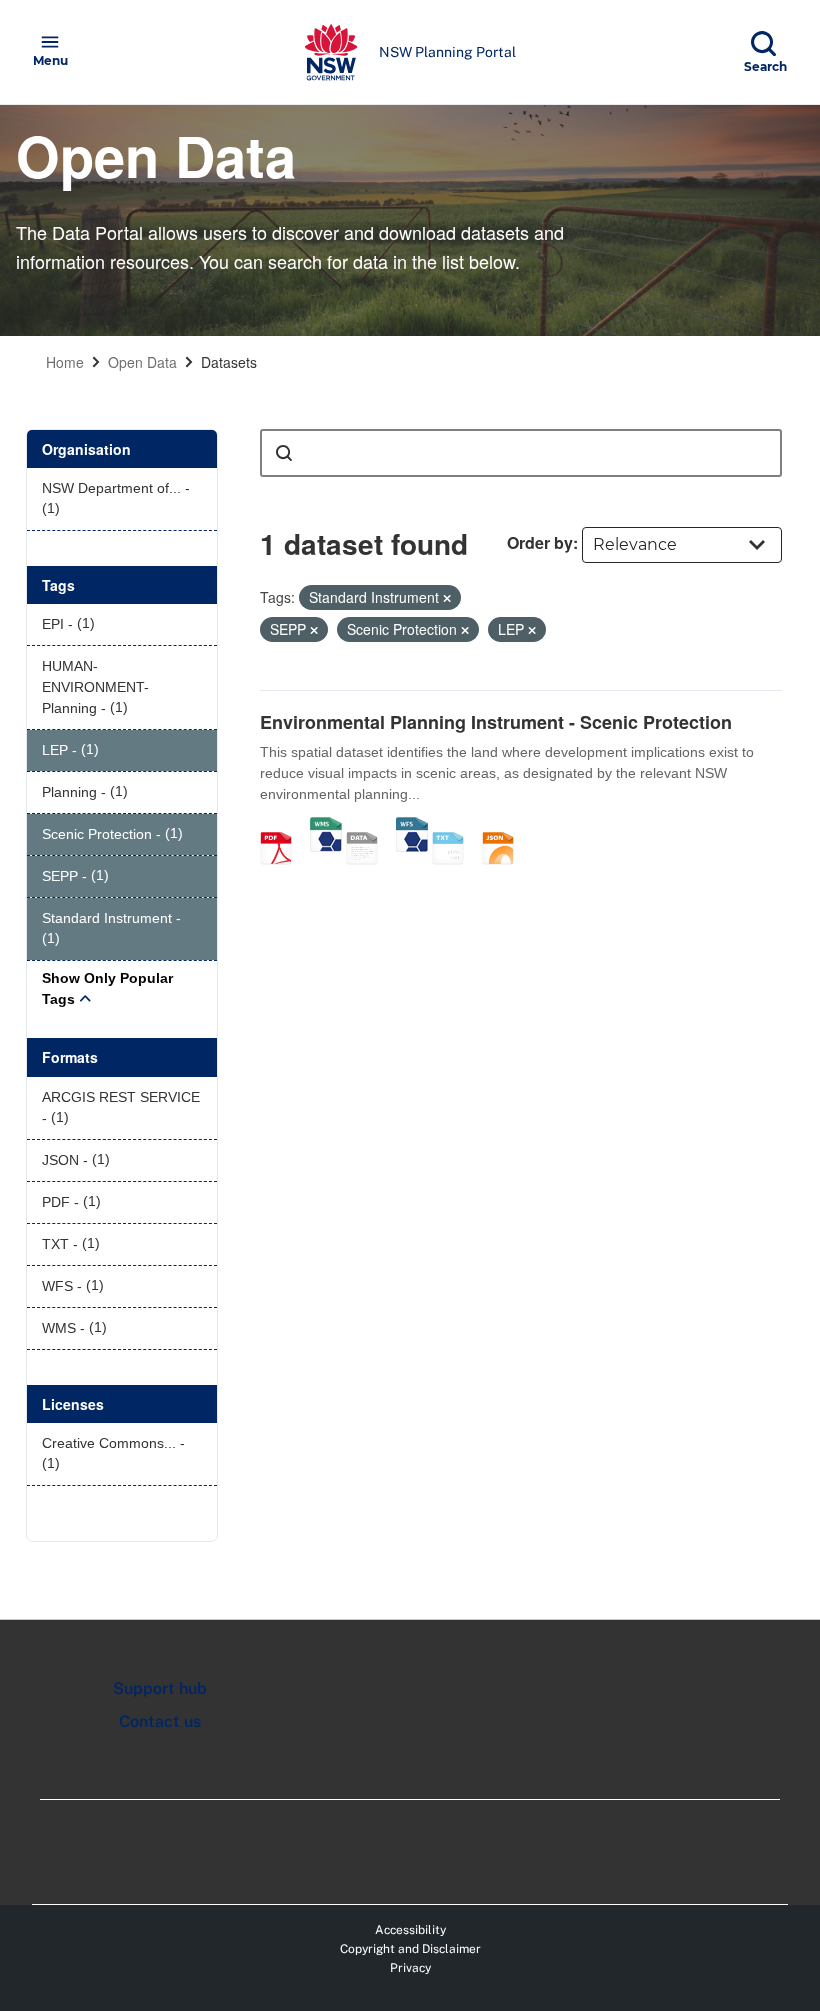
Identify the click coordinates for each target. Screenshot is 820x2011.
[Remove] (447, 598)
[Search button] (284, 453)
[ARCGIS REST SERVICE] (369, 827)
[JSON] (505, 827)
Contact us (160, 1721)
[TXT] (455, 827)
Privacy (410, 1968)
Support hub (160, 1688)
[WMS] (326, 827)
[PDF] (283, 827)
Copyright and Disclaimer (410, 1949)
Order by (540, 542)
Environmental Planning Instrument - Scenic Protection (496, 722)
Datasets (229, 362)
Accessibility (410, 1930)
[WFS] (412, 827)
